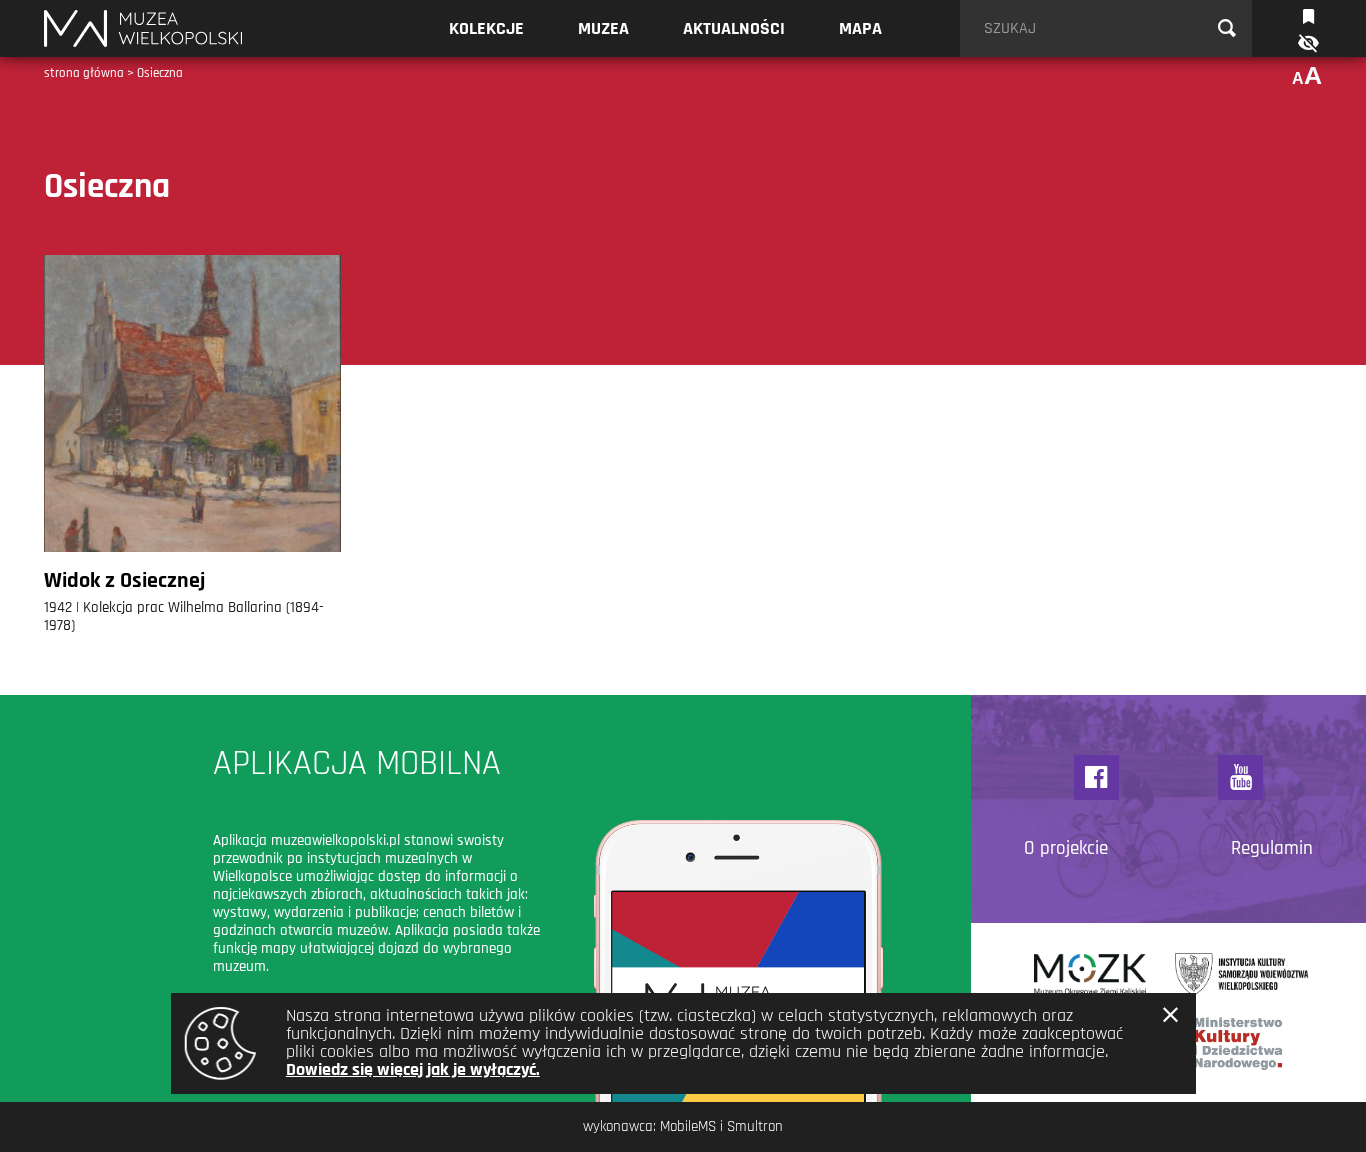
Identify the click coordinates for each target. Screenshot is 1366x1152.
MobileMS (688, 1126)
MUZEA (603, 28)
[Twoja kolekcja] (1308, 14)
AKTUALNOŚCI (734, 28)
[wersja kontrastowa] (1307, 43)
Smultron (755, 1126)
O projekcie (1066, 849)
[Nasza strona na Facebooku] (1096, 777)
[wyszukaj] (1227, 29)
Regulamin (1272, 849)
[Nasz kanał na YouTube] (1240, 777)
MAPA (860, 28)
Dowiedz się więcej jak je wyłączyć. (413, 1069)
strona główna (84, 73)
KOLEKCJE (486, 28)
